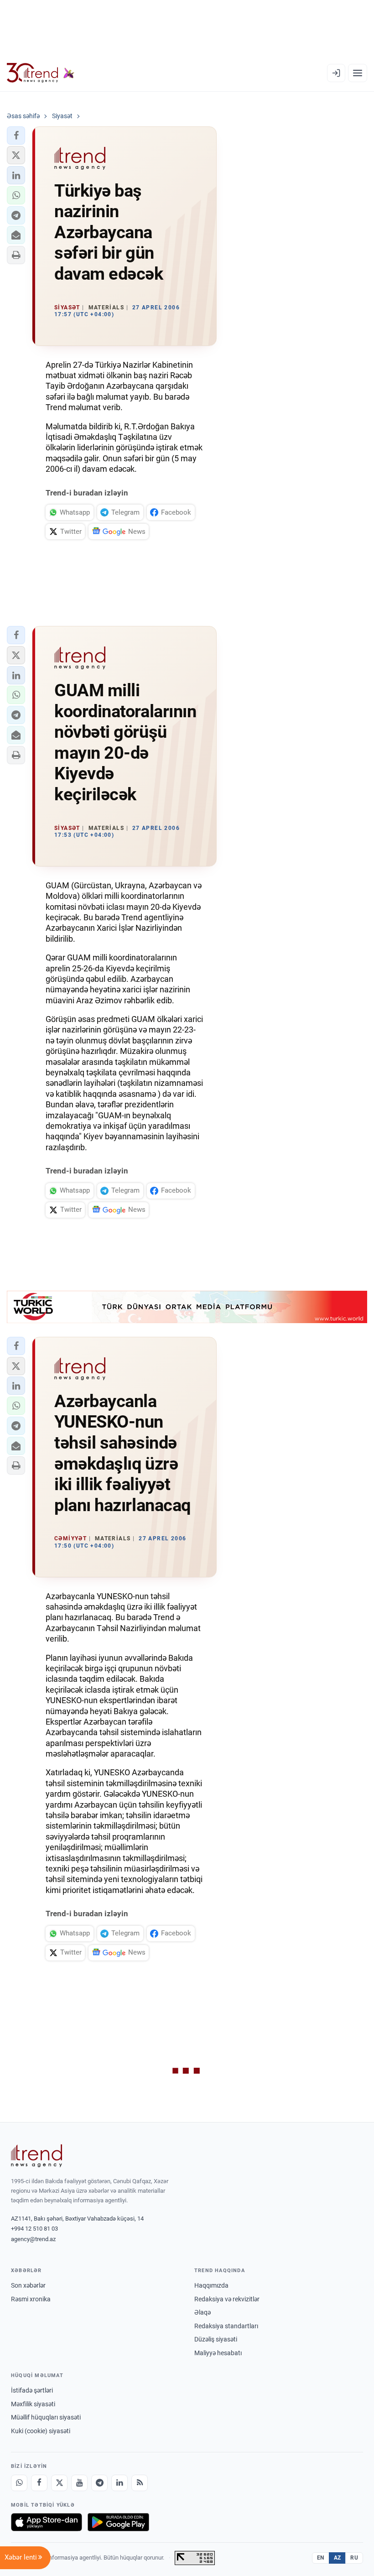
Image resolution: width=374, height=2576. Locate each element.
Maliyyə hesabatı (218, 2353)
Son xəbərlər (28, 2285)
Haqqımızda (211, 2285)
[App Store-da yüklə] (47, 2522)
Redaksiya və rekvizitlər (227, 2299)
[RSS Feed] (140, 2483)
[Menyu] (358, 73)
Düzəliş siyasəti (216, 2339)
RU (354, 2558)
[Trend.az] (41, 73)
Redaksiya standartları (226, 2326)
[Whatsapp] (19, 2483)
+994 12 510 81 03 (34, 2229)
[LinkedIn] (119, 2483)
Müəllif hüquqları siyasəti (46, 2417)
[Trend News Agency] (36, 2156)
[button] (16, 136)
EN (321, 2558)
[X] (59, 2483)
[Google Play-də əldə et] (118, 2522)
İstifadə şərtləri (32, 2390)
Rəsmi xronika (31, 2299)
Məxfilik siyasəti (33, 2404)
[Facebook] (39, 2483)
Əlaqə (203, 2312)
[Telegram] (99, 2483)
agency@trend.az (33, 2239)
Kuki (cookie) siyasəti (41, 2431)
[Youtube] (79, 2483)
